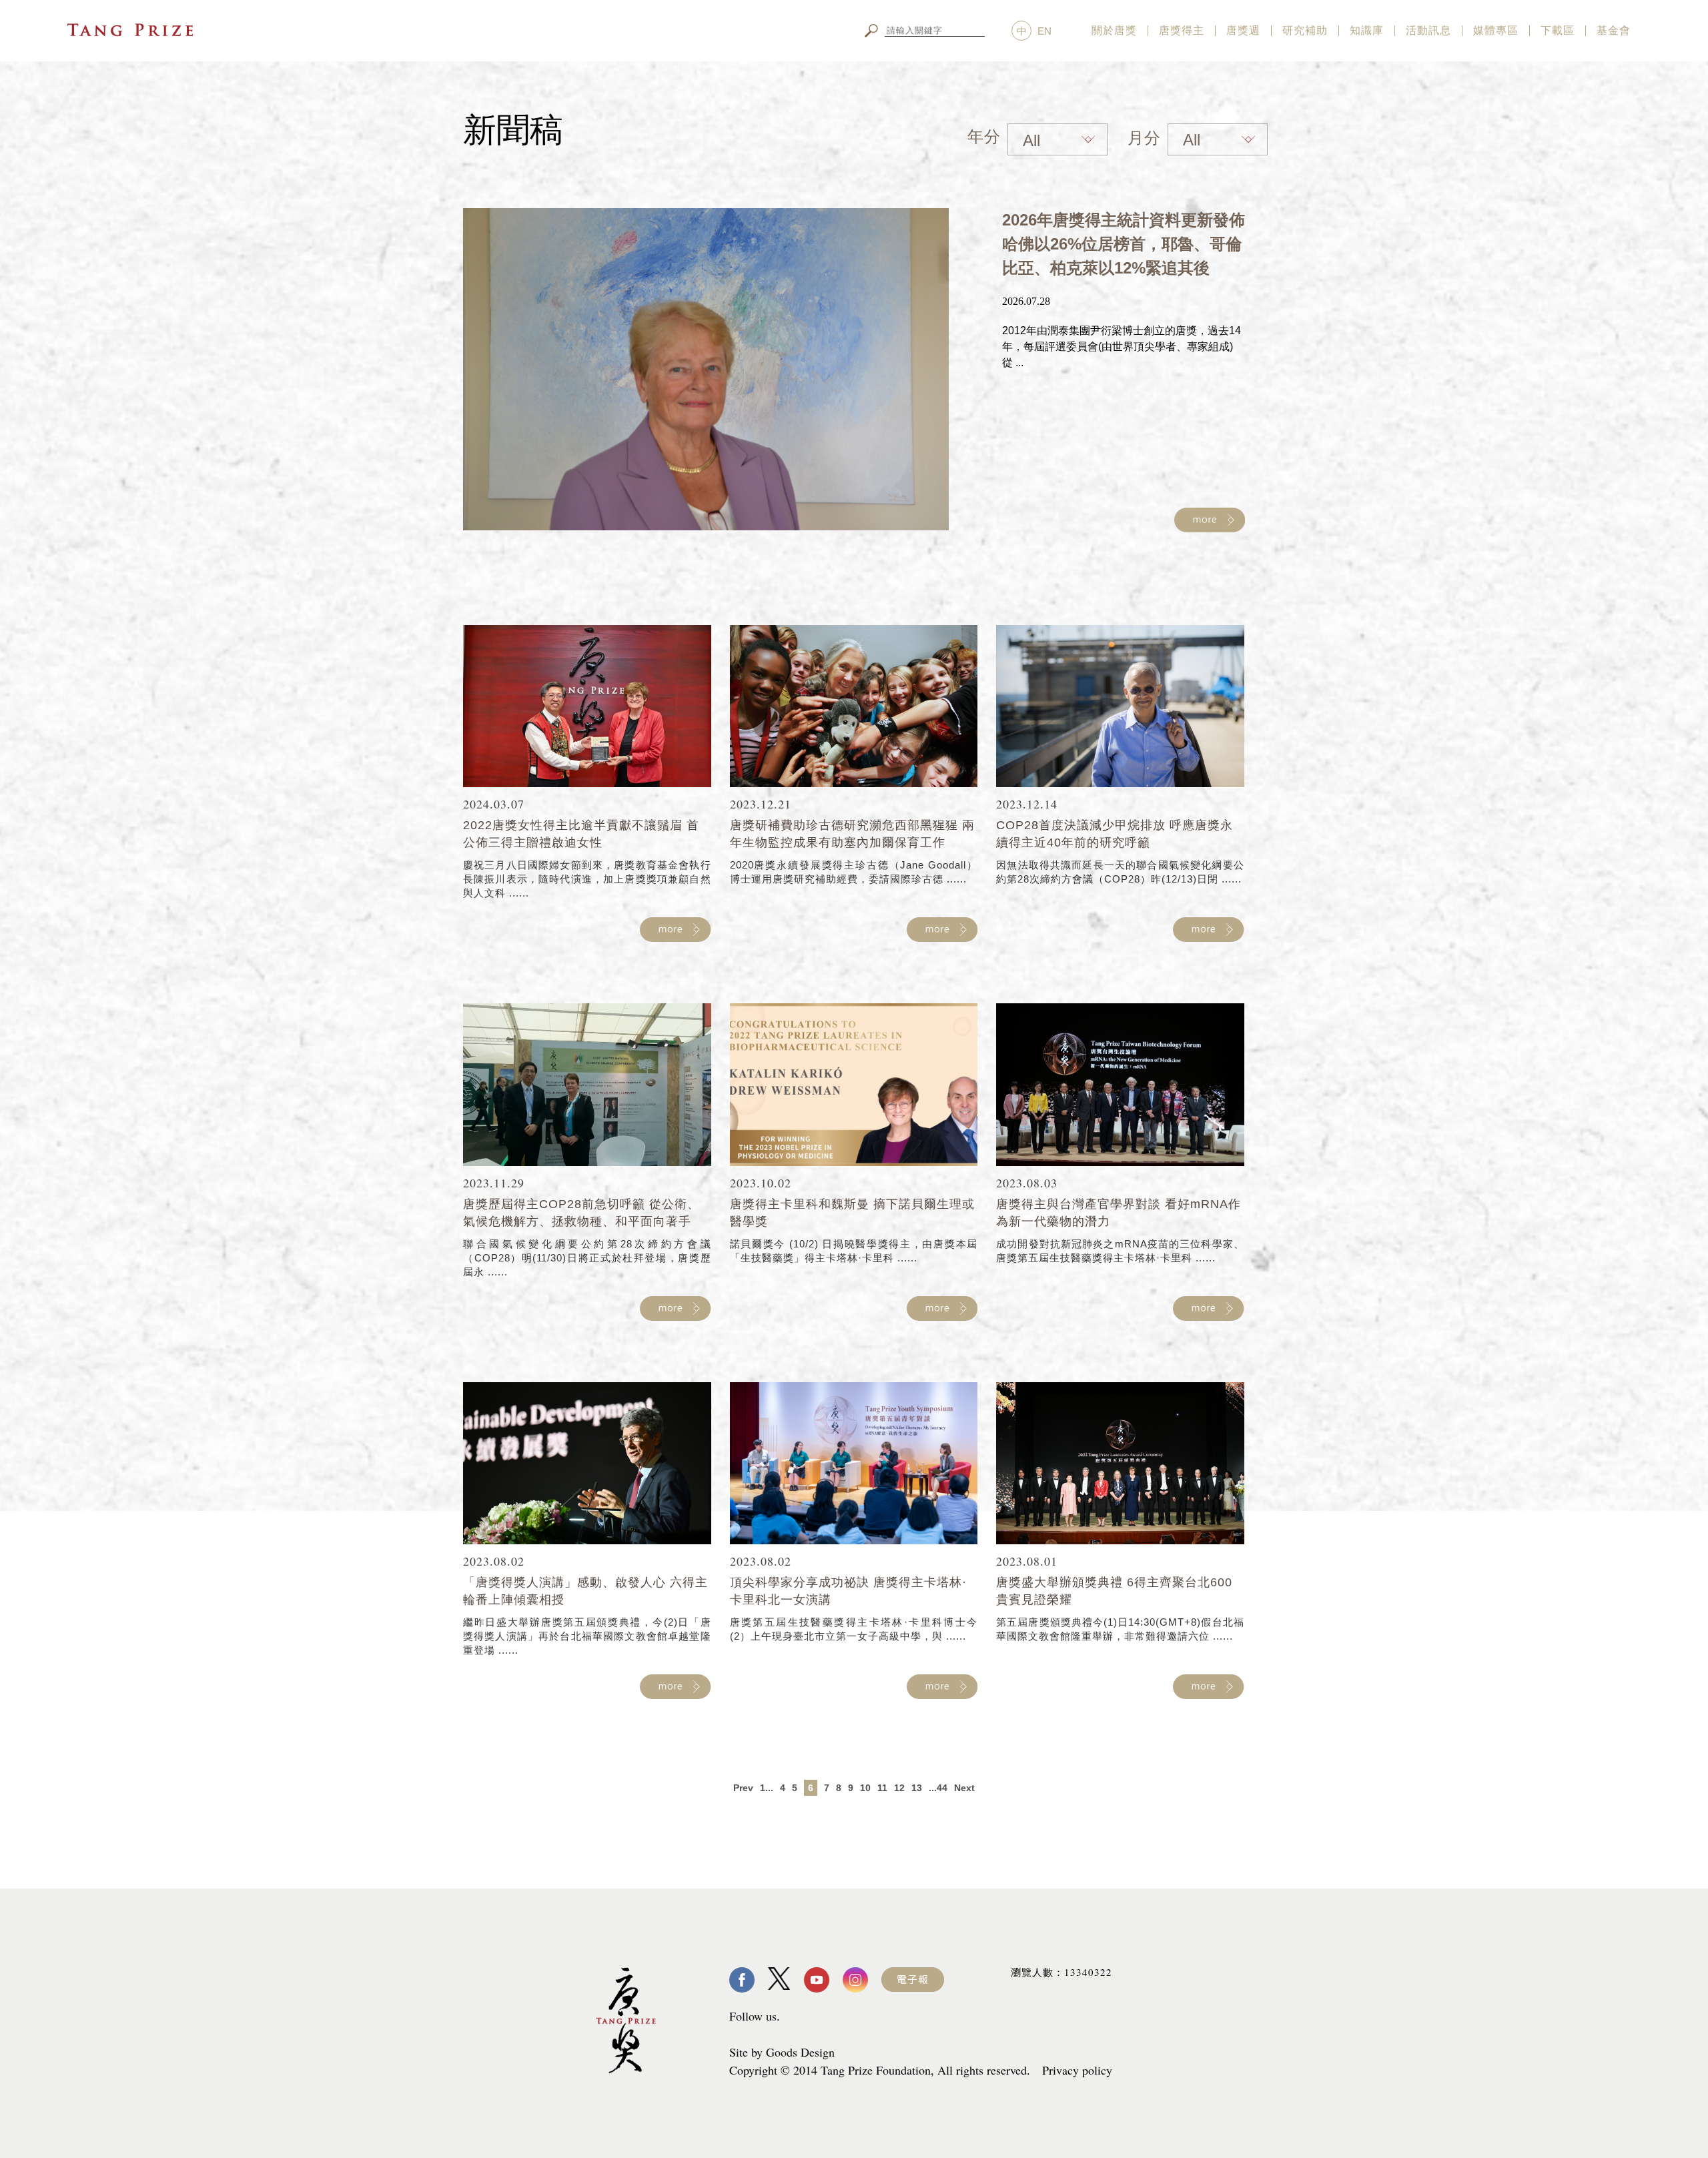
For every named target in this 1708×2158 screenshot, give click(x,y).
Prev (743, 1788)
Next (964, 1788)
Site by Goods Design (782, 2052)
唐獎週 (1243, 30)
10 (865, 1788)
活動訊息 (1428, 30)
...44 (938, 1788)
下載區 (1558, 30)
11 (882, 1788)
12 (899, 1788)
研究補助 (1305, 30)
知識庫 (1367, 30)
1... (767, 1788)
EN (1044, 31)
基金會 (1614, 30)
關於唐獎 (1114, 30)
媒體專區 (1496, 30)
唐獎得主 (1182, 30)
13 (917, 1788)
